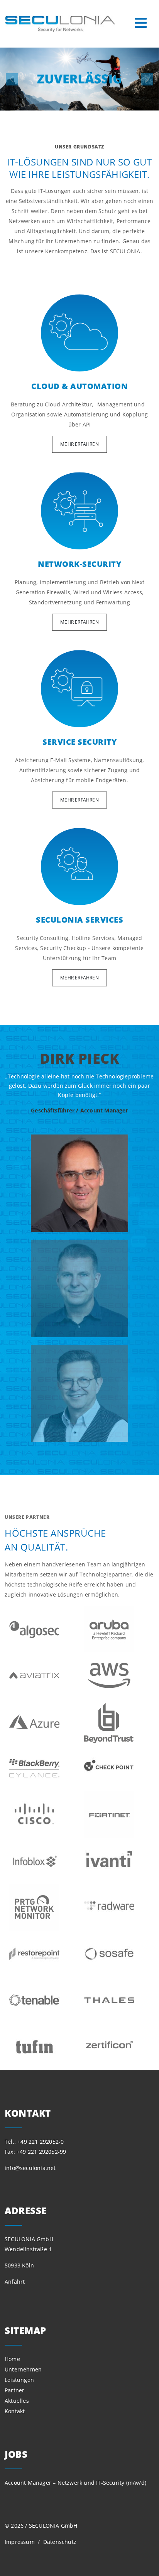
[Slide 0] (79, 1183)
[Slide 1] (79, 1288)
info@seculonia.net (30, 2168)
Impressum (20, 2542)
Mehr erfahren (79, 444)
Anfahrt (15, 2282)
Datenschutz (60, 2542)
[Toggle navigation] (141, 23)
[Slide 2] (79, 1394)
